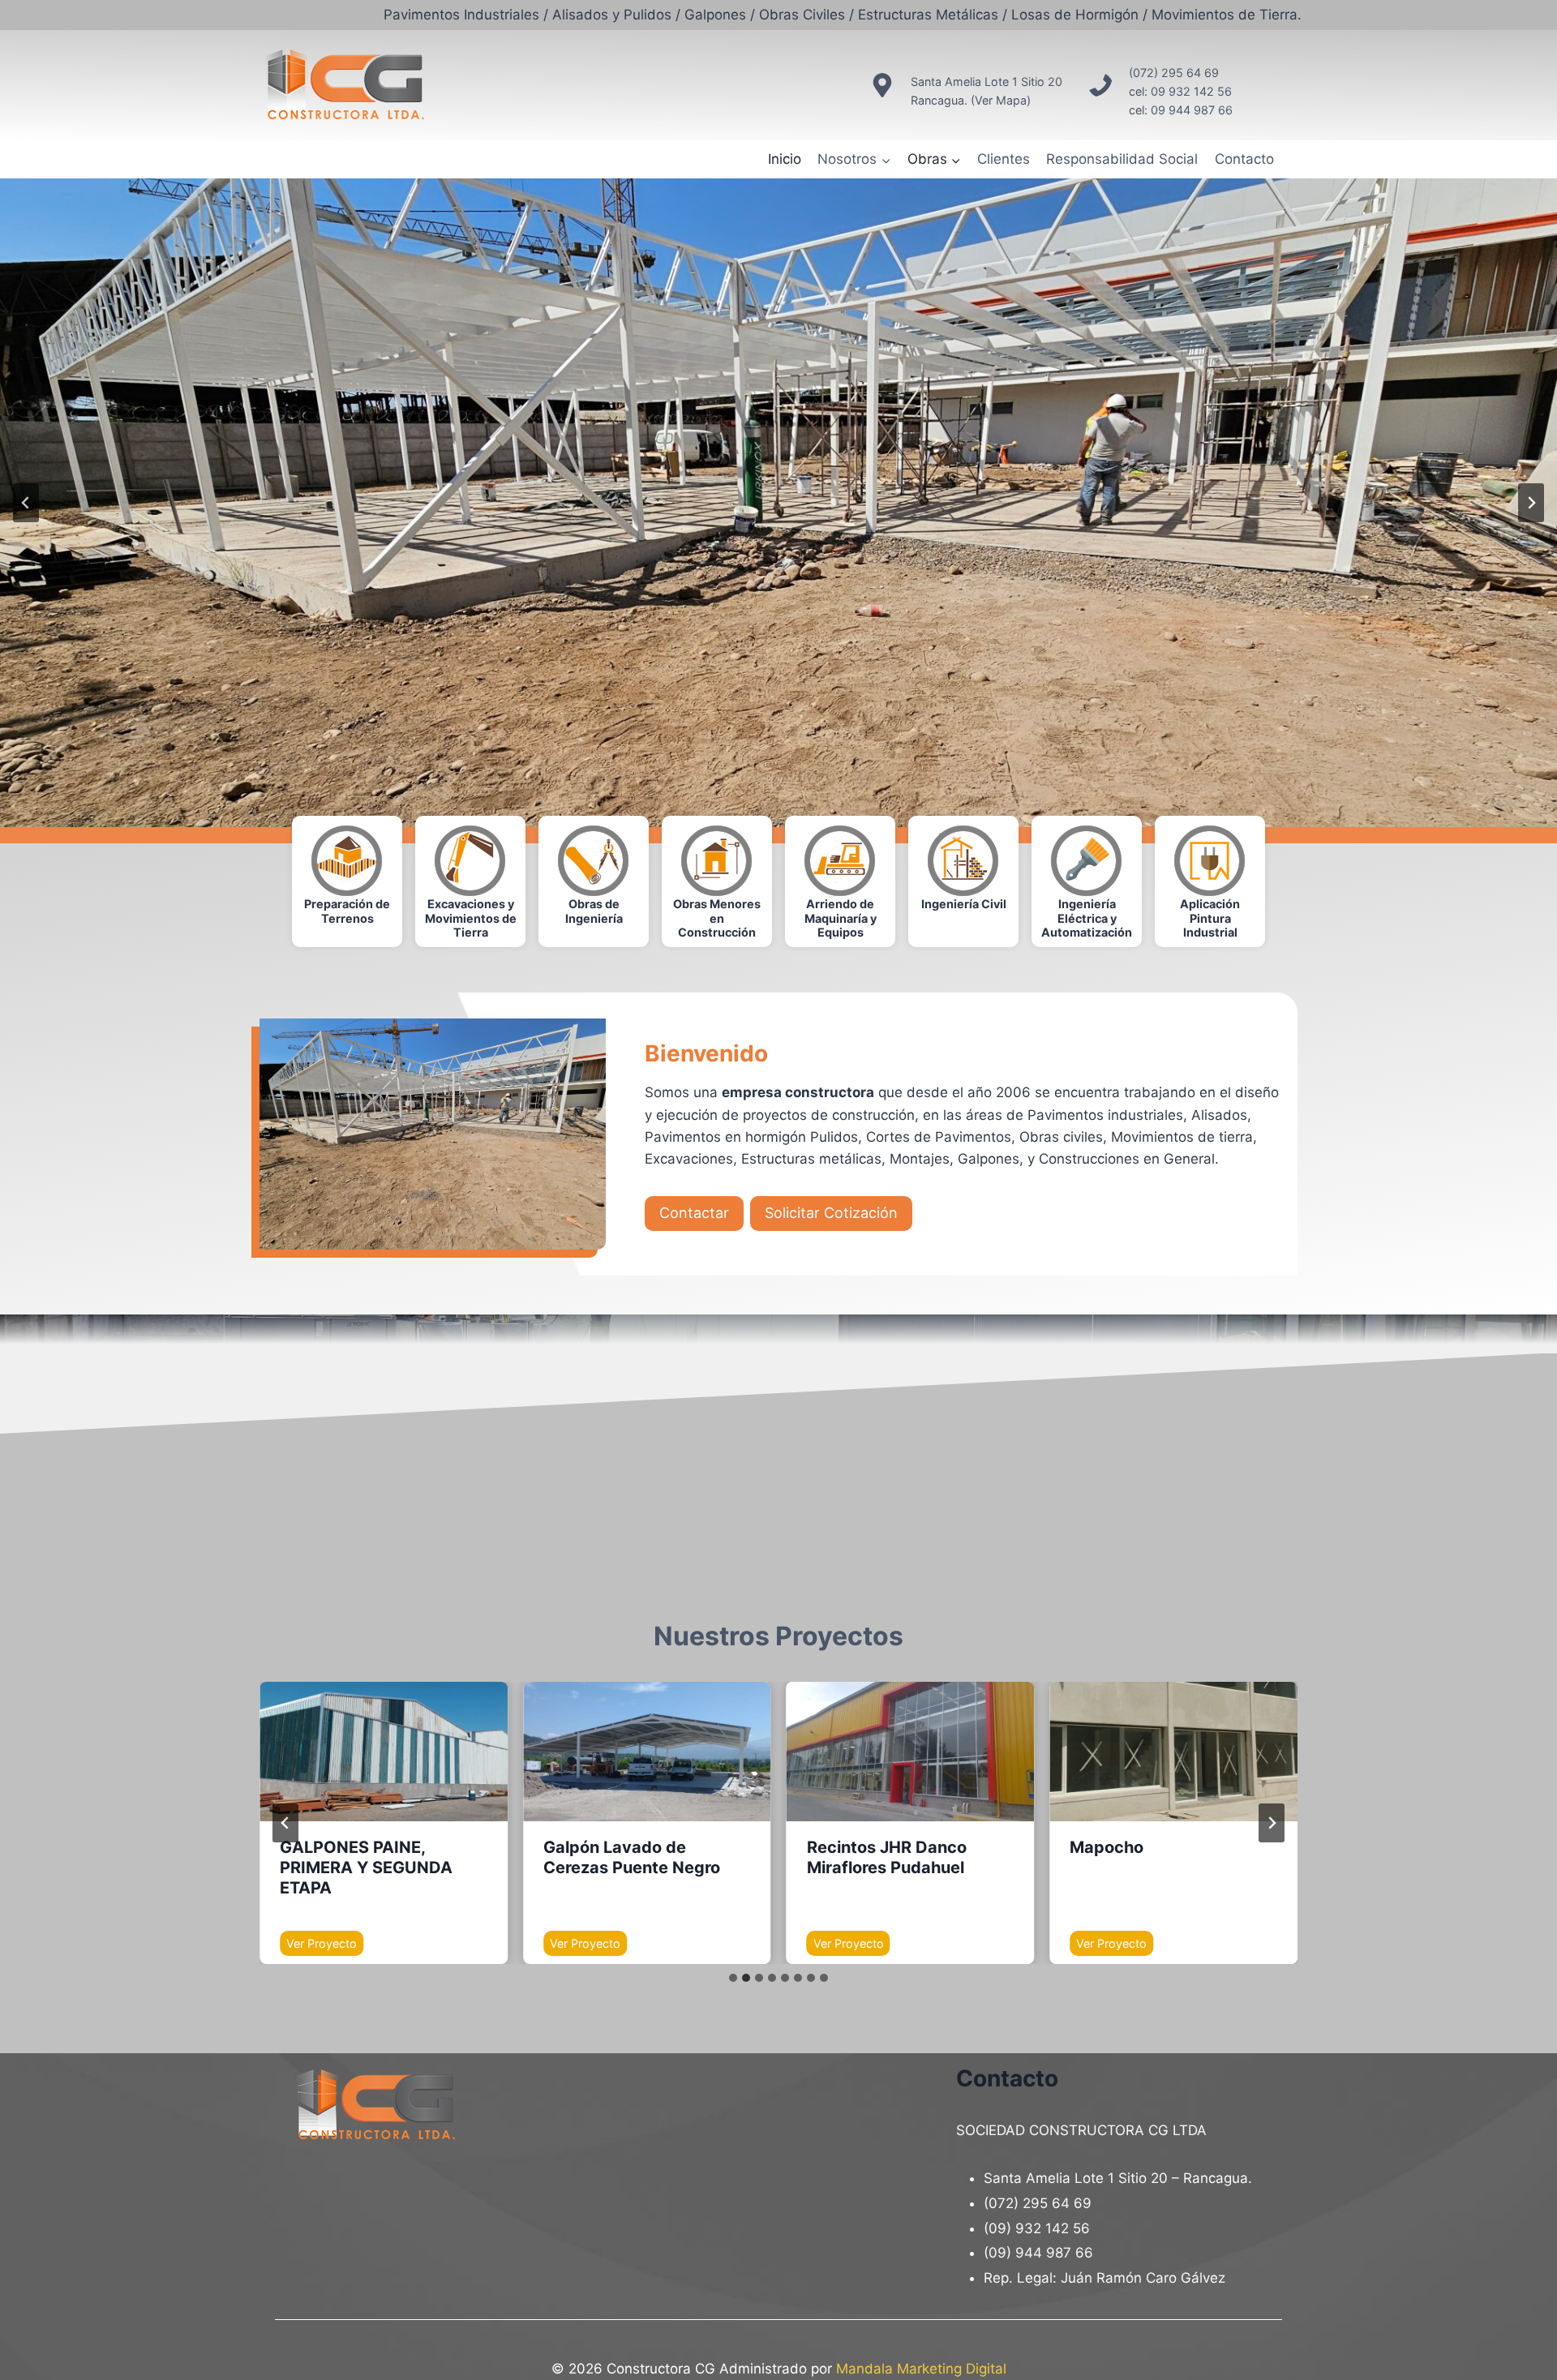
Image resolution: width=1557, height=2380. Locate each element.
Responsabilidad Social (1122, 159)
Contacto (1244, 159)
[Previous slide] (26, 503)
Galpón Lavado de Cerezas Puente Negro (632, 1857)
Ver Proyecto (325, 1946)
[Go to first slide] (1531, 503)
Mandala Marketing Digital (921, 2369)
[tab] (733, 1978)
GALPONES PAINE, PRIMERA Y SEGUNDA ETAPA (366, 1868)
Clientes (1004, 159)
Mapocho (1107, 1847)
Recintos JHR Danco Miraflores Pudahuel (887, 1857)
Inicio (785, 159)
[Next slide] (1272, 1823)
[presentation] (384, 1752)
